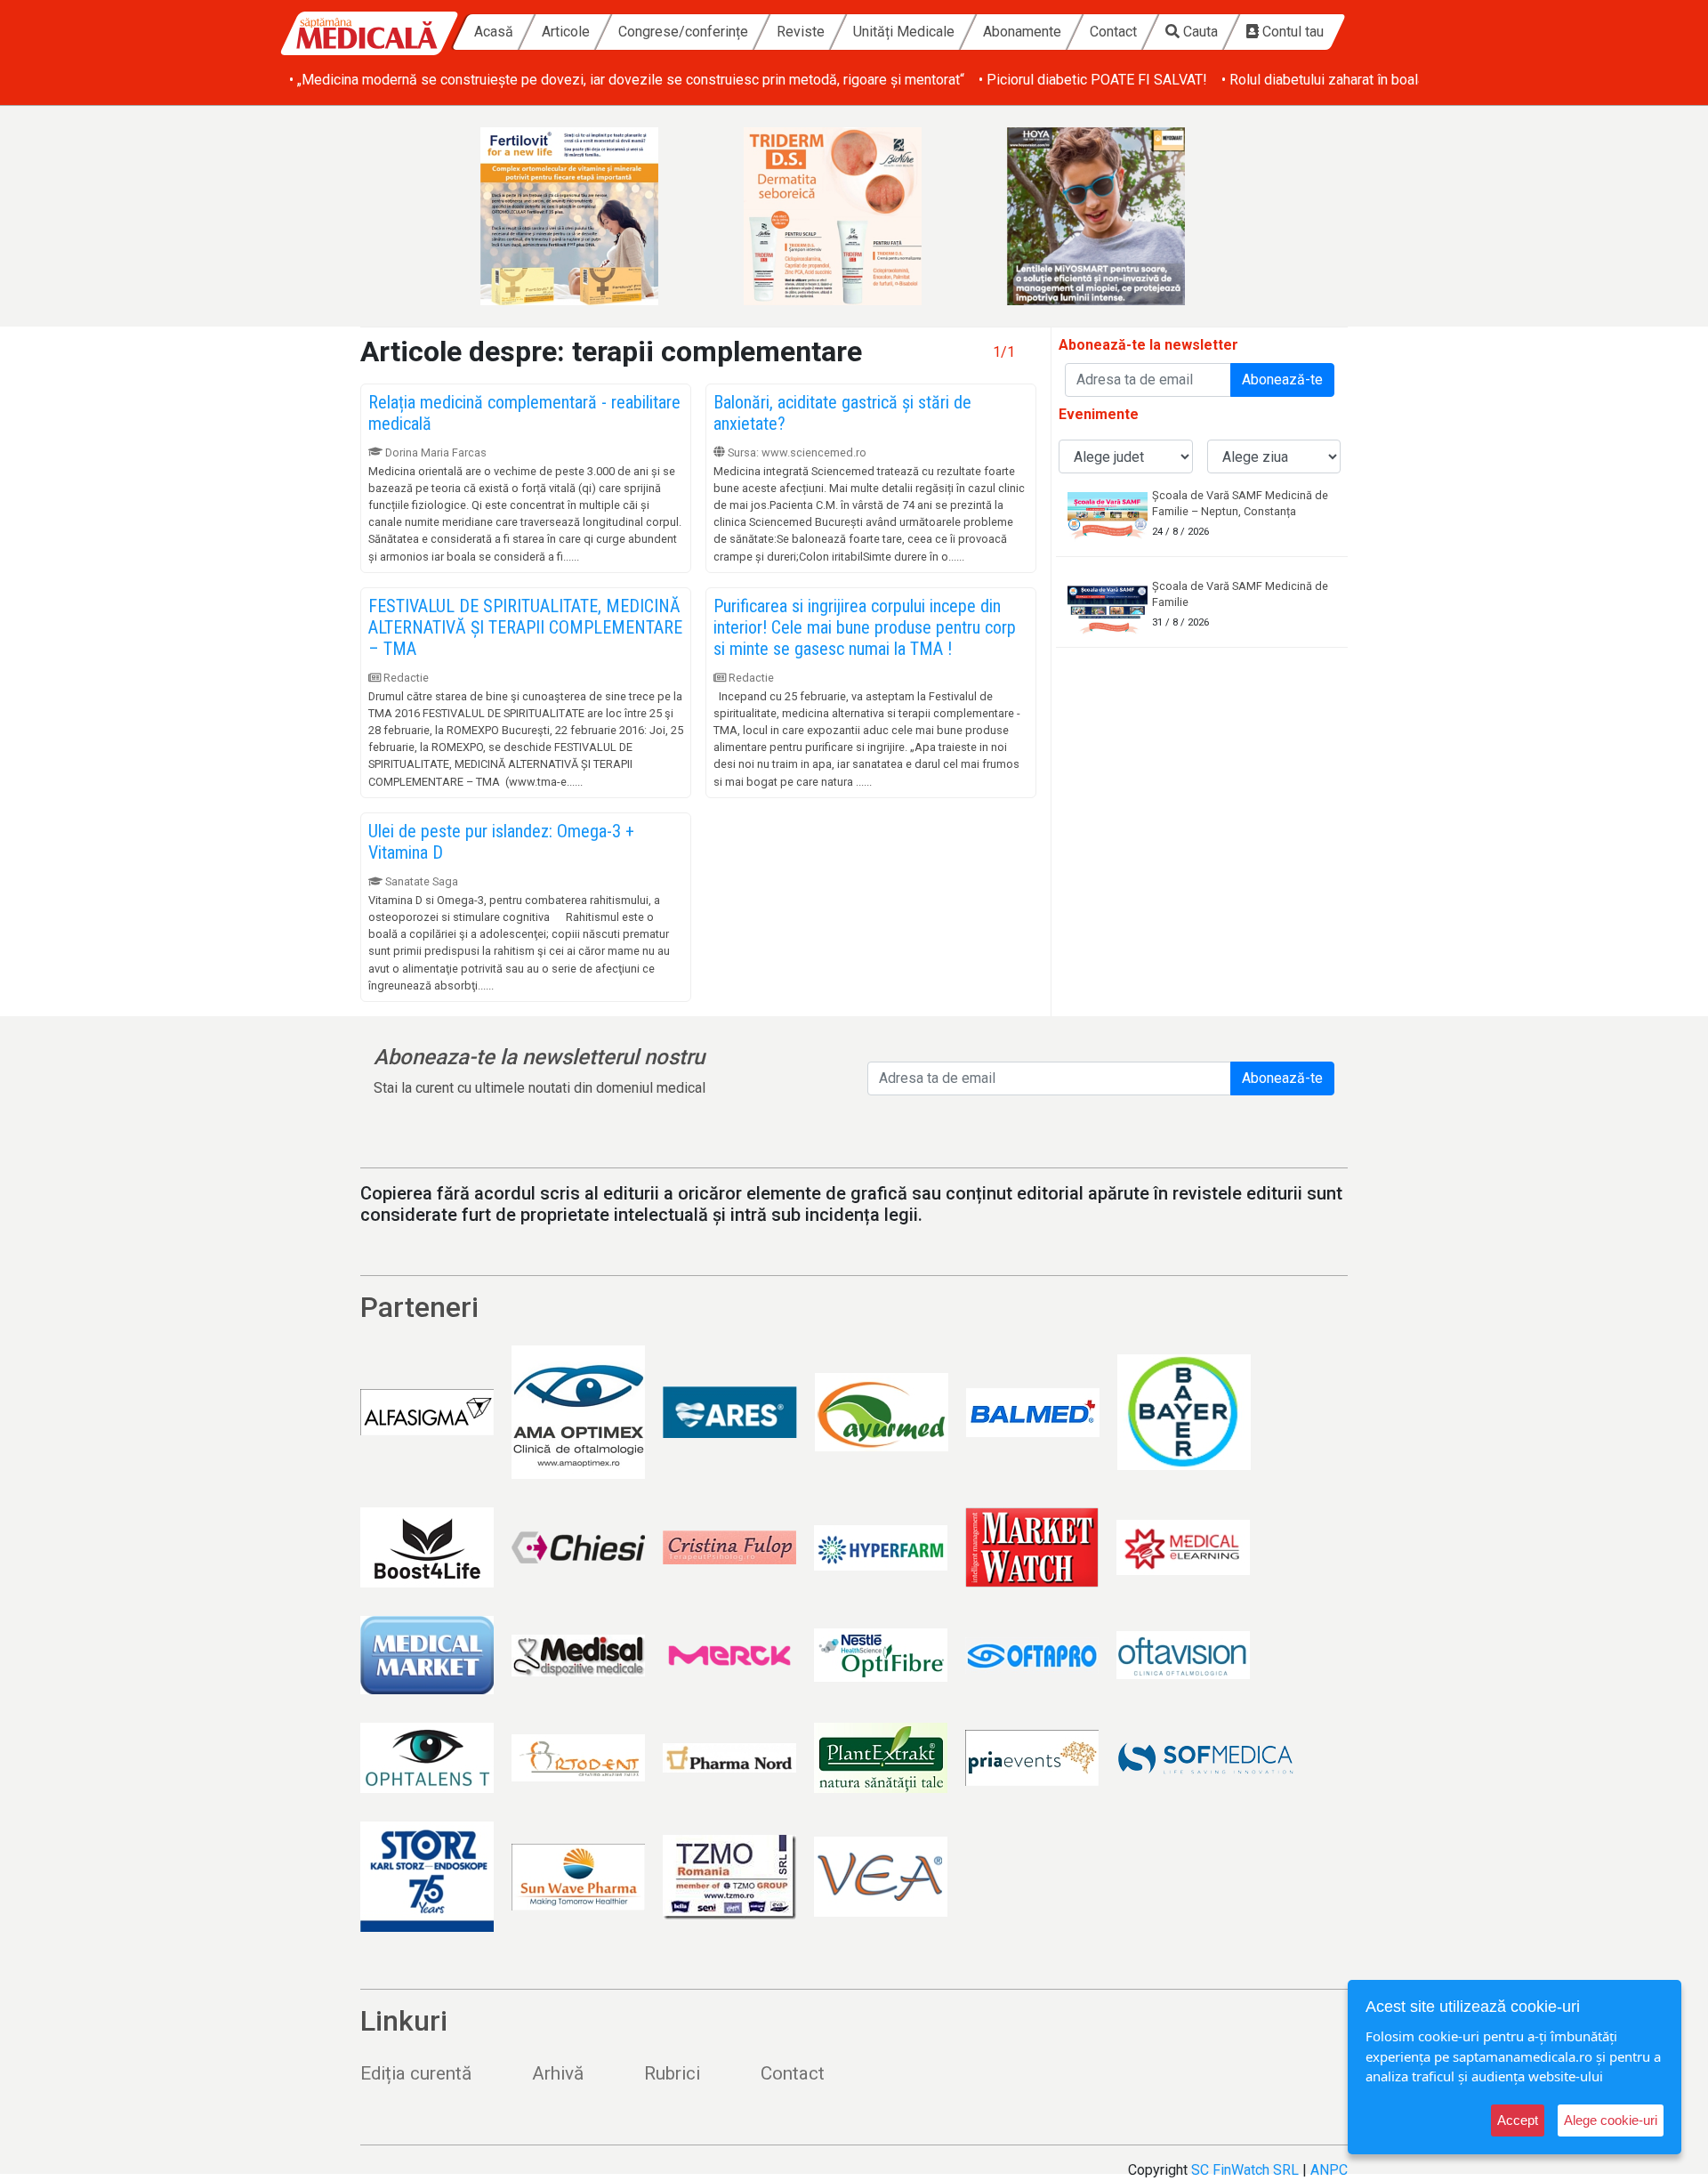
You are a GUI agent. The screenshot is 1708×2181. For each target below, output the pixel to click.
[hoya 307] (1117, 216)
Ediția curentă (416, 2073)
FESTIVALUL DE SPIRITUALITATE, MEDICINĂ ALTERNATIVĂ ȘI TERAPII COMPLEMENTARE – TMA (525, 627)
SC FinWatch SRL (1245, 2170)
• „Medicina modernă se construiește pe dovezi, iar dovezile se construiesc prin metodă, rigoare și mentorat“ (627, 80)
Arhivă (558, 2073)
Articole (566, 32)
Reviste (801, 32)
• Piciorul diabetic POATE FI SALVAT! (1093, 80)
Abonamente (1022, 32)
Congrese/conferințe (683, 32)
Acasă (494, 32)
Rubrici (672, 2073)
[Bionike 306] (854, 216)
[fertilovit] (591, 216)
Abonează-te (1282, 380)
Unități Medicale (904, 32)
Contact (1113, 32)
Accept (1518, 2120)
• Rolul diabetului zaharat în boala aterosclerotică (1372, 80)
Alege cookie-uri (1611, 2120)
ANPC (1329, 2170)
